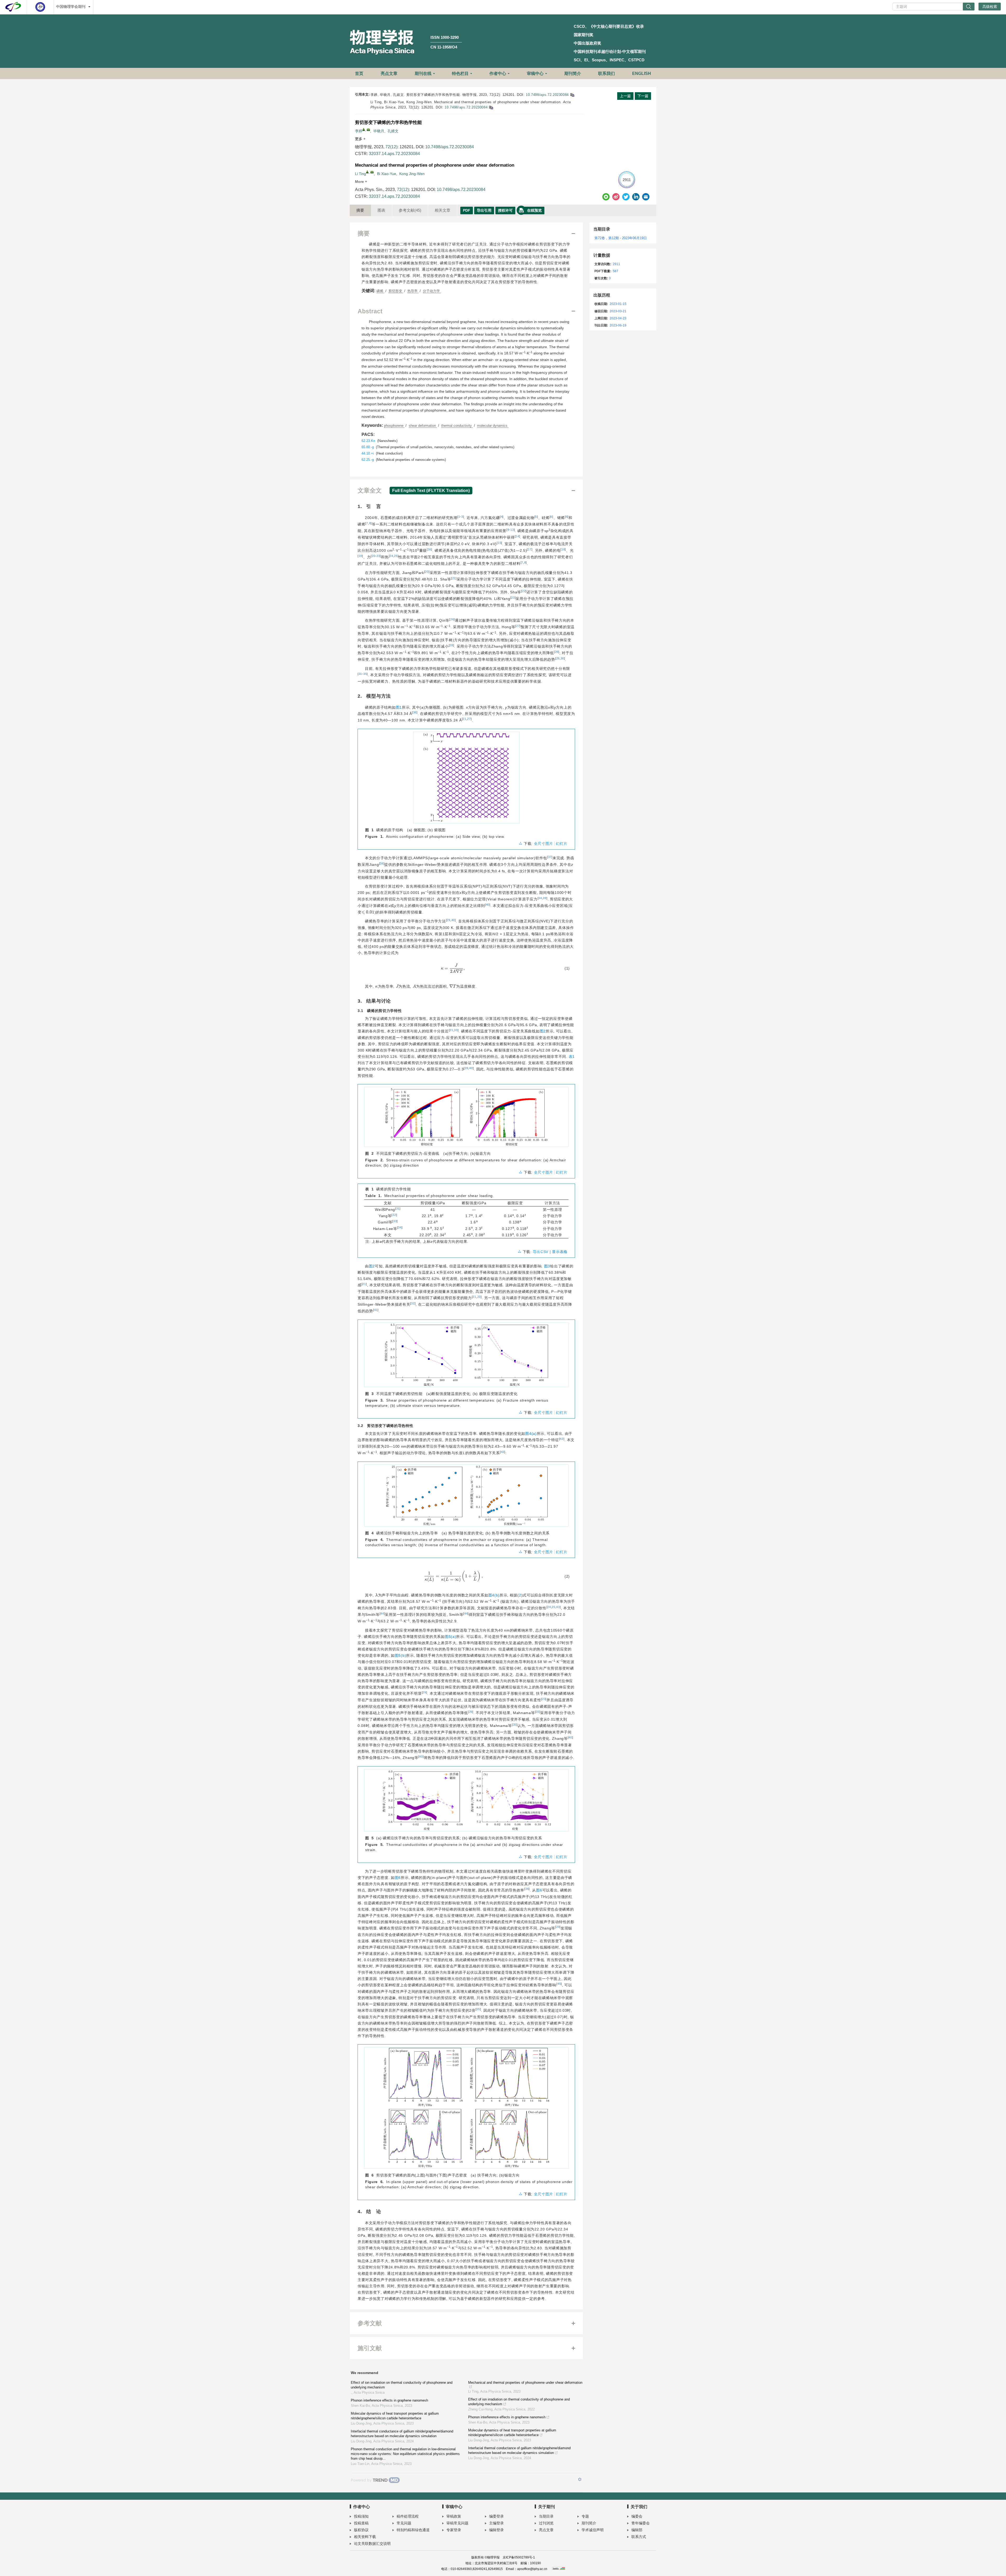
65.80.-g (368, 447)
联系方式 (639, 2537)
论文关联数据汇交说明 (372, 2544)
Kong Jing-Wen (412, 174)
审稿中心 (535, 73)
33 (456, 1030)
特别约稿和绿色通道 (413, 2530)
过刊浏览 (546, 2523)
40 (488, 905)
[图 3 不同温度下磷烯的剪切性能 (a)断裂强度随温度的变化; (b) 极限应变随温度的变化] (466, 1357)
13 (512, 530)
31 (360, 674)
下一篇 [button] (643, 96)
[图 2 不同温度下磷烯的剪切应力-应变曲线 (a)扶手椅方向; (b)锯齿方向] (466, 1119)
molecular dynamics (493, 426)
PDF (467, 210)
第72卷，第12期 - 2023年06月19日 (621, 238)
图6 (398, 1878)
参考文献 (410, 210)
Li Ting (360, 174)
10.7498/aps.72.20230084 (547, 95)
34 (540, 898)
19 (360, 556)
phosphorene (394, 426)
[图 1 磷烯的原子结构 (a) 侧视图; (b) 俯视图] (466, 780)
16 (430, 549)
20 (373, 556)
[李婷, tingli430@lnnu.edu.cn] (364, 129)
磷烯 (380, 291)
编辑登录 (496, 2530)
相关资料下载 (365, 2537)
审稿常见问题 (457, 2523)
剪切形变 (396, 291)
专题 (585, 2516)
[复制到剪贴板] (572, 95)
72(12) (391, 147)
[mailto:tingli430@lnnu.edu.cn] (368, 130)
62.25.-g (368, 460)
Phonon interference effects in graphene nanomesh (389, 2400)
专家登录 (454, 2530)
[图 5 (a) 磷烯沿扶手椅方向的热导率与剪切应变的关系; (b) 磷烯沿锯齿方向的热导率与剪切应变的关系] (466, 1802)
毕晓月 (379, 131)
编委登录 (496, 2516)
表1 (572, 1057)
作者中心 (498, 73)
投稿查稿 (361, 2523)
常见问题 (404, 2523)
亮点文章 (389, 73)
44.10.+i (368, 453)
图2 (543, 1031)
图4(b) (494, 1595)
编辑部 (637, 2530)
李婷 (359, 131)
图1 (399, 707)
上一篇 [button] (625, 96)
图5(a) (451, 1637)
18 (563, 549)
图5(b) (401, 1655)
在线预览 (534, 210)
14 (517, 536)
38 (382, 863)
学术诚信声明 (593, 2530)
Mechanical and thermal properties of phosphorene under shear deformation (525, 2383)
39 (545, 898)
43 (503, 1452)
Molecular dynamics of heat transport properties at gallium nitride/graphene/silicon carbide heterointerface (395, 2416)
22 (524, 591)
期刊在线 (423, 73)
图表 (381, 210)
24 (391, 556)
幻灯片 (562, 844)
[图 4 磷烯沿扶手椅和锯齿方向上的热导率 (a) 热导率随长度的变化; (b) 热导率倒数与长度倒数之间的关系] (466, 1498)
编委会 (637, 2516)
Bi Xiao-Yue (387, 174)
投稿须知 (361, 2516)
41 (376, 1310)
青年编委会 (641, 2523)
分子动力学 (432, 291)
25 (396, 556)
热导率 (413, 291)
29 (557, 652)
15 (499, 543)
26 (452, 619)
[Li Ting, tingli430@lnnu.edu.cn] (367, 172)
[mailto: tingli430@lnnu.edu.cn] (372, 172)
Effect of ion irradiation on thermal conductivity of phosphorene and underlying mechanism (402, 2385)
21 (454, 578)
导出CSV (541, 1252)
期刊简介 (573, 73)
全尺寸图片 (544, 844)
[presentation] (368, 912)
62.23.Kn (368, 441)
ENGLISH (642, 73)
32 (394, 1215)
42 (562, 1439)
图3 (547, 1266)
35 (365, 674)
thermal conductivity (457, 426)
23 (378, 556)
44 (382, 1614)
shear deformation (423, 426)
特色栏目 (460, 73)
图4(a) (531, 1434)
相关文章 (442, 210)
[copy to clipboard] (491, 107)
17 (530, 549)
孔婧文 (393, 131)
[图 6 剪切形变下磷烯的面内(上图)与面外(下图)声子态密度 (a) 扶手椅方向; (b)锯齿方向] (466, 2110)
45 (559, 1984)
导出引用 (484, 210)
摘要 (360, 210)
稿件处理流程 (408, 2516)
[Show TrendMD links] (580, 2479)
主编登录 (496, 2523)
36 (415, 712)
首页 (359, 73)
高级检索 (990, 7)
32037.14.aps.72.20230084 (394, 154)
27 (518, 626)
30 (562, 658)
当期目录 (546, 2516)
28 (451, 645)
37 (550, 857)
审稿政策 (454, 2516)
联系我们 (606, 73)
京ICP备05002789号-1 (519, 2557)
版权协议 (361, 2530)
